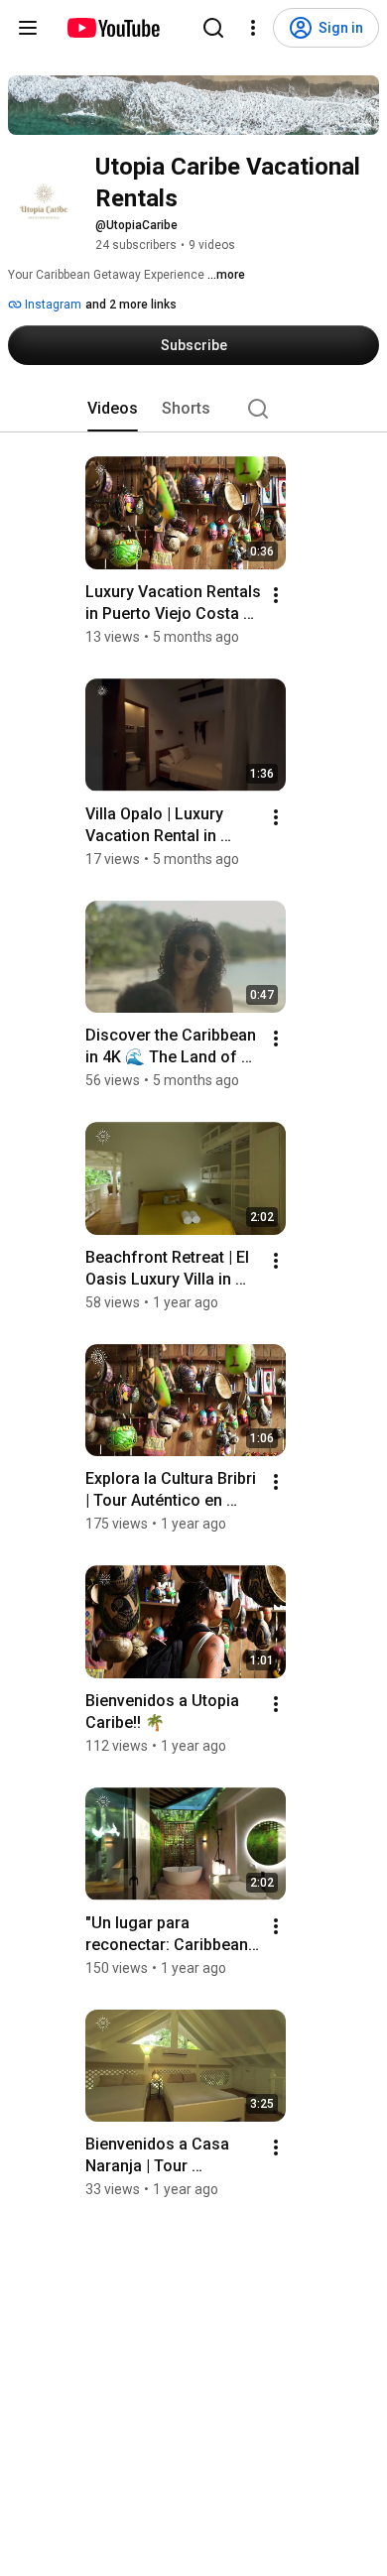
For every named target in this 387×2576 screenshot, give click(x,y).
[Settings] (253, 28)
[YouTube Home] (113, 28)
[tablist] (193, 409)
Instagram (52, 305)
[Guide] (28, 28)
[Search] (213, 28)
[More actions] (276, 595)
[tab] (113, 409)
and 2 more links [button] (131, 305)
